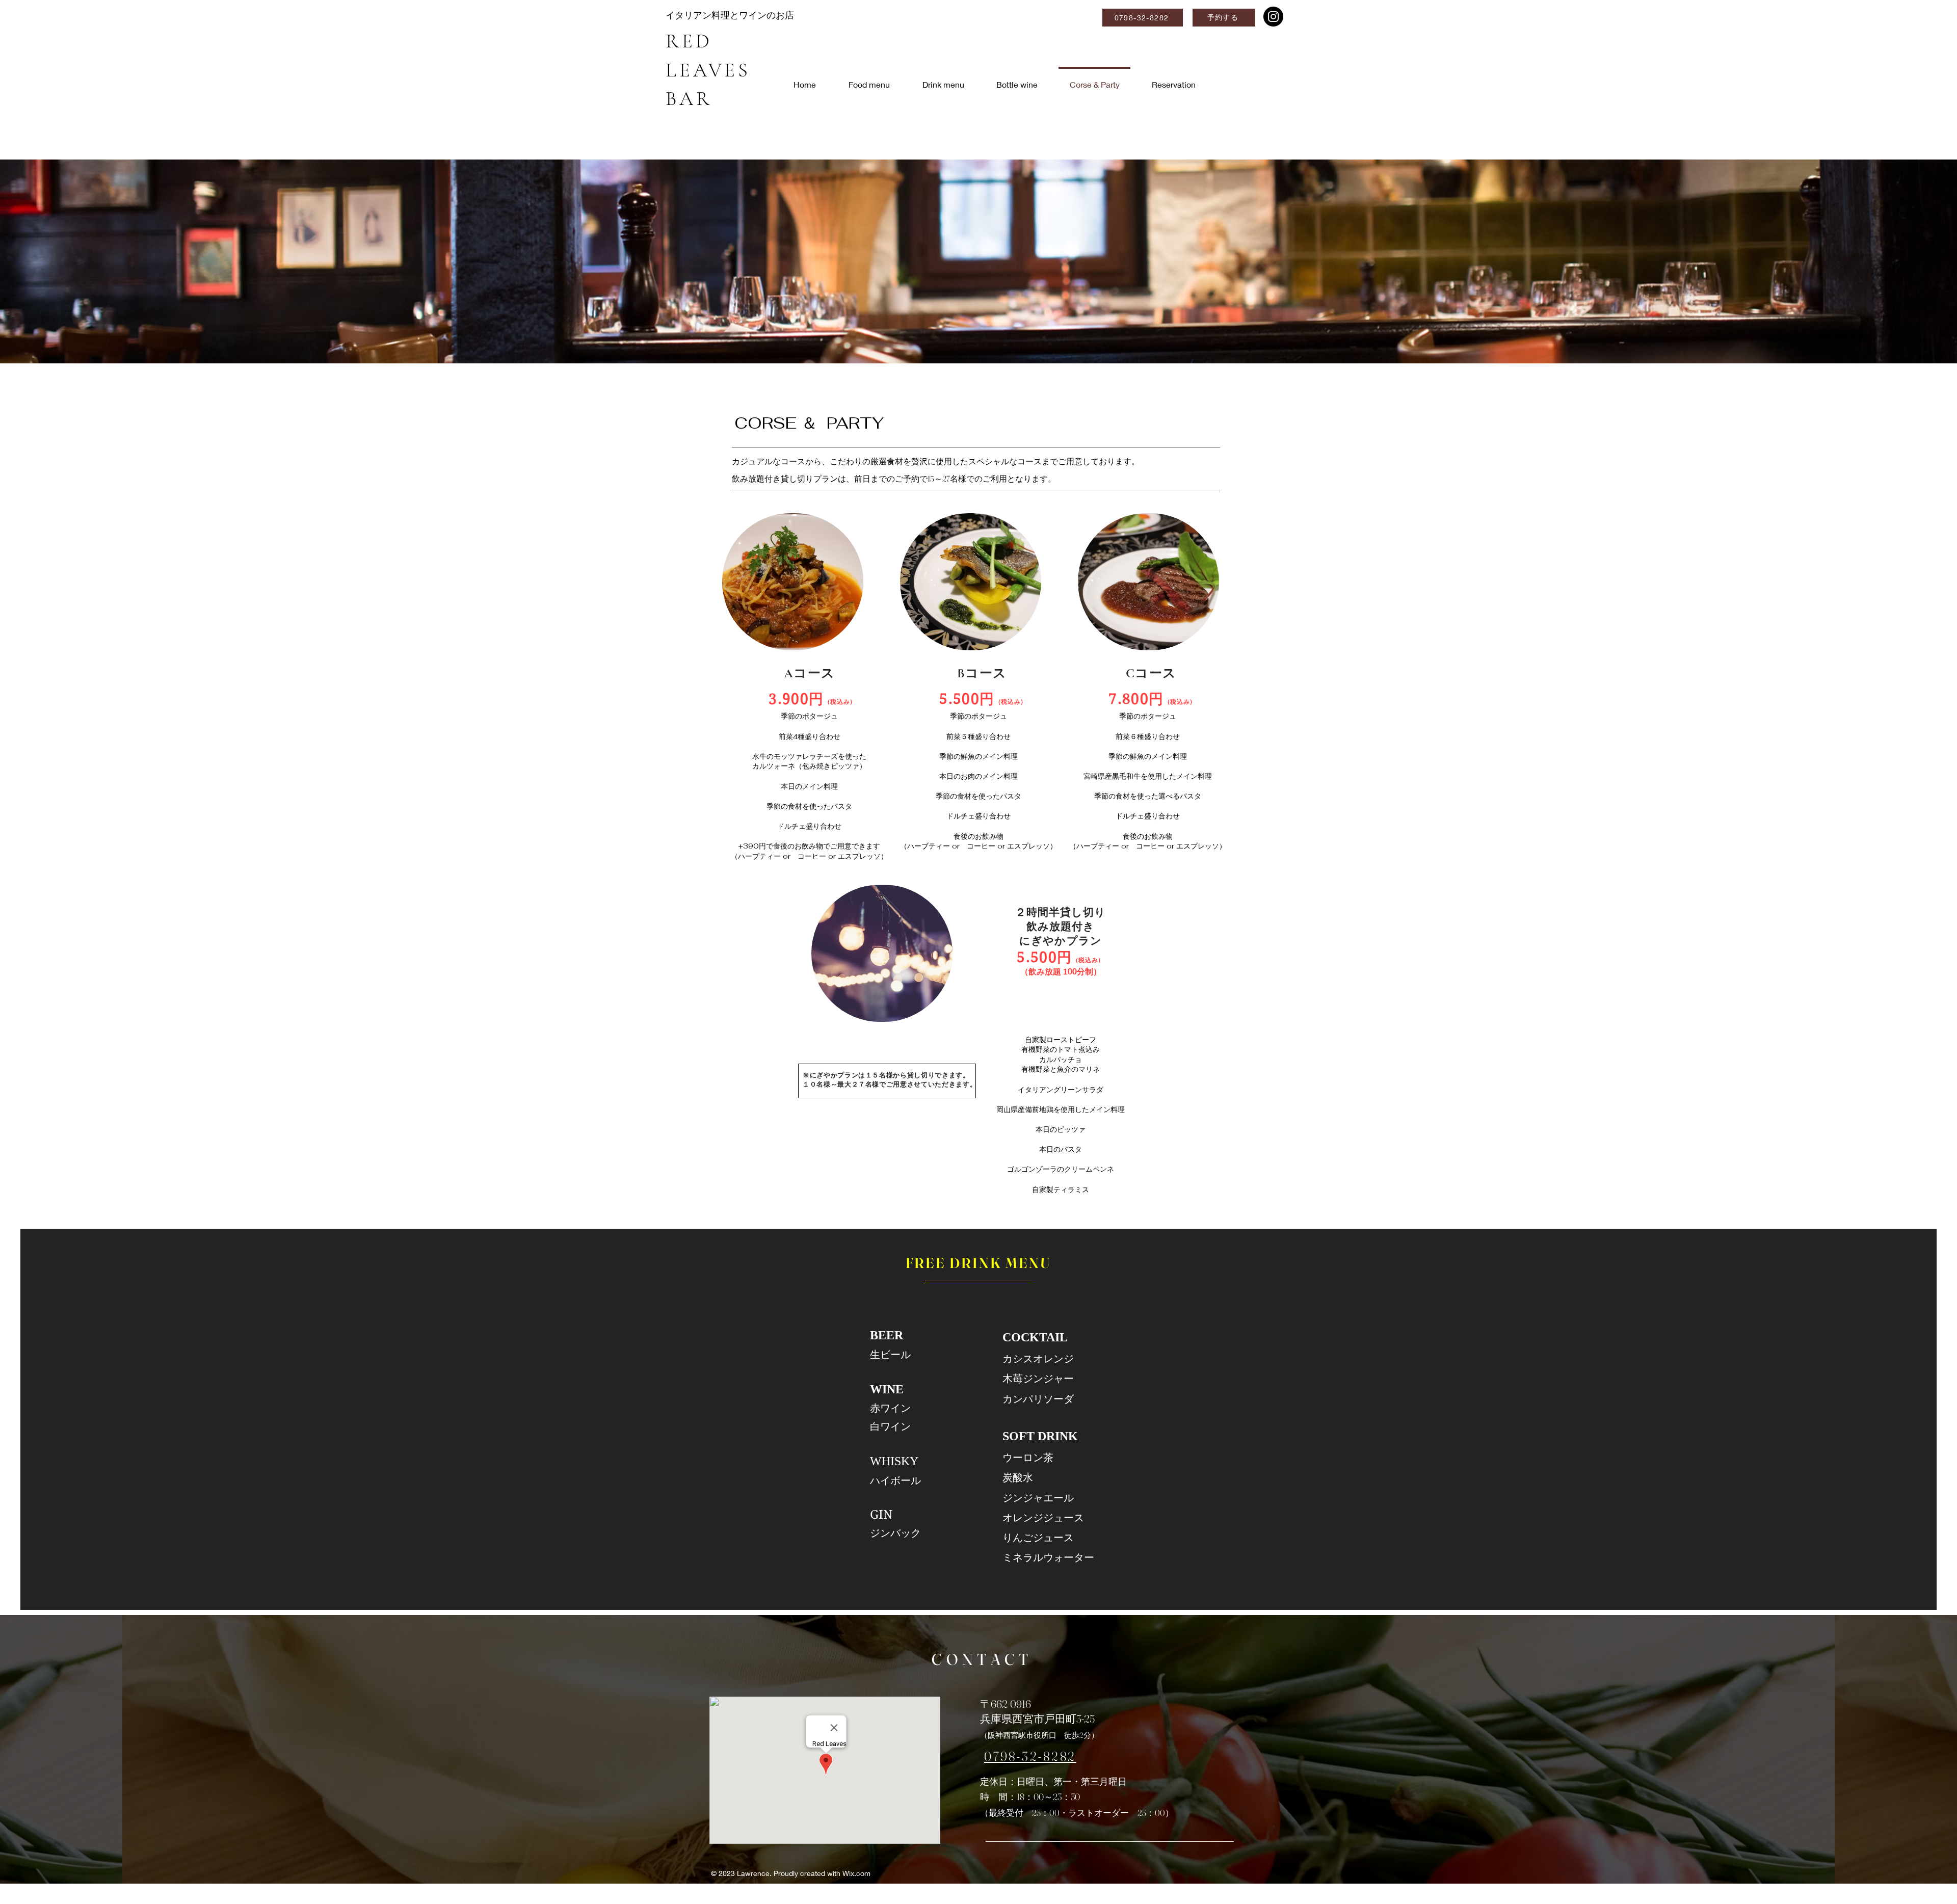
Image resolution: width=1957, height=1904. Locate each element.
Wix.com (856, 1873)
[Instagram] (1273, 17)
